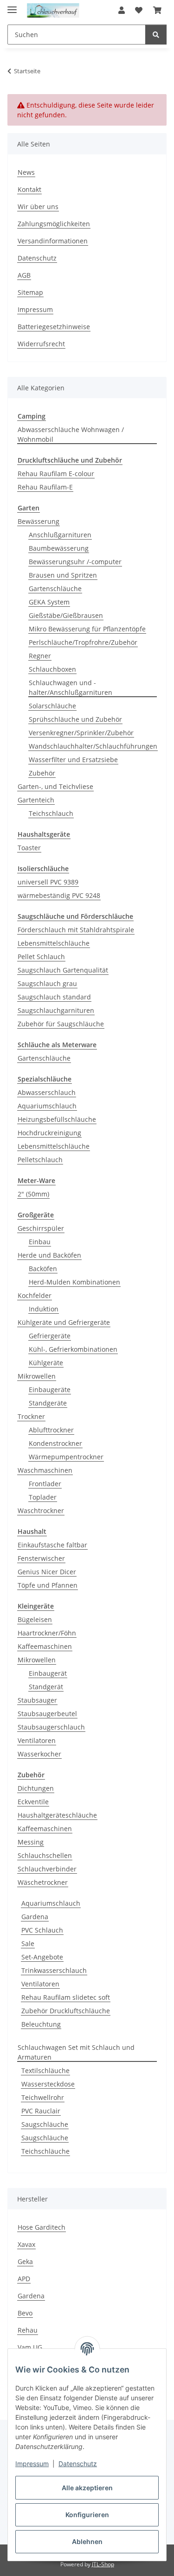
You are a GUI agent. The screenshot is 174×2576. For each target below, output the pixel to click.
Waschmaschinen (45, 1470)
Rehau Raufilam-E (45, 487)
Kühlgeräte (46, 1363)
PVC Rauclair (41, 2111)
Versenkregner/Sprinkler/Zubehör (81, 733)
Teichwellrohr (43, 2097)
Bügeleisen (35, 1619)
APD (24, 2279)
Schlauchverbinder (47, 1869)
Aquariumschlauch (47, 1106)
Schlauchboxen (52, 669)
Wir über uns (38, 207)
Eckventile (33, 1802)
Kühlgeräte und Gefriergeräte (64, 1322)
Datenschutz (78, 2464)
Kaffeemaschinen (45, 1646)
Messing (31, 1842)
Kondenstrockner (55, 1443)
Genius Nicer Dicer (47, 1572)
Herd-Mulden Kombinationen (74, 1282)
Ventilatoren (37, 1740)
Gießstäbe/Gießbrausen (66, 615)
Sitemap (30, 292)
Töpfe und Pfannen (48, 1585)
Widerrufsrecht (41, 344)
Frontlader (45, 1484)
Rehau (28, 2330)
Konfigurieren (87, 2515)
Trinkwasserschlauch (54, 1970)
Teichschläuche (45, 2151)
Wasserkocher (39, 1754)
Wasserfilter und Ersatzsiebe (73, 760)
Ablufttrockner (51, 1430)
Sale (28, 1943)
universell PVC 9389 (48, 882)
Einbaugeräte (50, 1390)
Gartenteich (36, 800)
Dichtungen (36, 1788)
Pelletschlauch (40, 1160)
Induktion (44, 1309)
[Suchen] (156, 35)
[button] (122, 10)
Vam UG (30, 2347)
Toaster (29, 848)
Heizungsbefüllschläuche (57, 1119)
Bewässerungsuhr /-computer (75, 562)
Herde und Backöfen (49, 1255)
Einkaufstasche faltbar (52, 1545)
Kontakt (29, 189)
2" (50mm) (33, 1194)
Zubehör (42, 773)
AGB (24, 275)
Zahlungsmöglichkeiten (54, 224)
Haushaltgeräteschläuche (57, 1815)
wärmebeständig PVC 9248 (59, 895)
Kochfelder (35, 1295)
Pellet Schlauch (41, 957)
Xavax (26, 2244)
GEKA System (49, 602)
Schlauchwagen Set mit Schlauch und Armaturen (76, 2052)
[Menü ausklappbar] (12, 6)
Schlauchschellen (45, 1855)
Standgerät (46, 1687)
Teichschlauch (51, 813)
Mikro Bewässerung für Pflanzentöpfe (87, 629)
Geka (25, 2261)
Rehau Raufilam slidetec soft (66, 1997)
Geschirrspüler (41, 1228)
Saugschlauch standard (54, 997)
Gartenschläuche (55, 588)
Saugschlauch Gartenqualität (63, 970)
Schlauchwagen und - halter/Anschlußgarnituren (71, 687)
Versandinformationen (53, 241)
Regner (40, 656)
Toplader (43, 1497)
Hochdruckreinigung (49, 1133)
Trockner (31, 1416)
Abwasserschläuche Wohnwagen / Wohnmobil (71, 434)
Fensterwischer (41, 1558)
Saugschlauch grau (47, 983)
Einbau (40, 1242)
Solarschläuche (52, 706)
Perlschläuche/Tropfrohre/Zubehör (83, 642)
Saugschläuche (45, 2124)
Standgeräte (48, 1403)
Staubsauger (37, 1700)
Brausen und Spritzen (63, 575)
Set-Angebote (42, 1957)
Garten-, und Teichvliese (55, 786)
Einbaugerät (48, 1673)
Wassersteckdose (48, 2084)
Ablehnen (87, 2541)
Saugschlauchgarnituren (56, 1010)
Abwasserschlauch (47, 1092)
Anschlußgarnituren (60, 535)
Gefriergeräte (50, 1336)
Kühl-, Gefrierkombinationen (73, 1349)
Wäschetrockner (43, 1882)
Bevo (25, 2313)
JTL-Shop (103, 2564)
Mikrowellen (37, 1376)
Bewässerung (39, 521)
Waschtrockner (41, 1511)
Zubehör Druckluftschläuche (66, 2011)
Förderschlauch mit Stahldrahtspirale (76, 930)
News (26, 172)
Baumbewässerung (59, 548)
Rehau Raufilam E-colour (56, 474)
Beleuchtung (41, 2024)
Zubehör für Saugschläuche (61, 1024)
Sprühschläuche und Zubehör (75, 719)
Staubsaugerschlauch (51, 1727)
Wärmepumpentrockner (66, 1457)
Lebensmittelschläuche (54, 943)
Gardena (35, 1917)
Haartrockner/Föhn (47, 1633)
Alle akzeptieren (87, 2488)
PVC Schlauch (42, 1930)
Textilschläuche (45, 2070)
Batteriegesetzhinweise (54, 327)
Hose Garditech (42, 2227)
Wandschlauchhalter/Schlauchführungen (93, 746)
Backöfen (43, 1269)
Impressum (32, 2464)
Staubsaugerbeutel (47, 1714)
